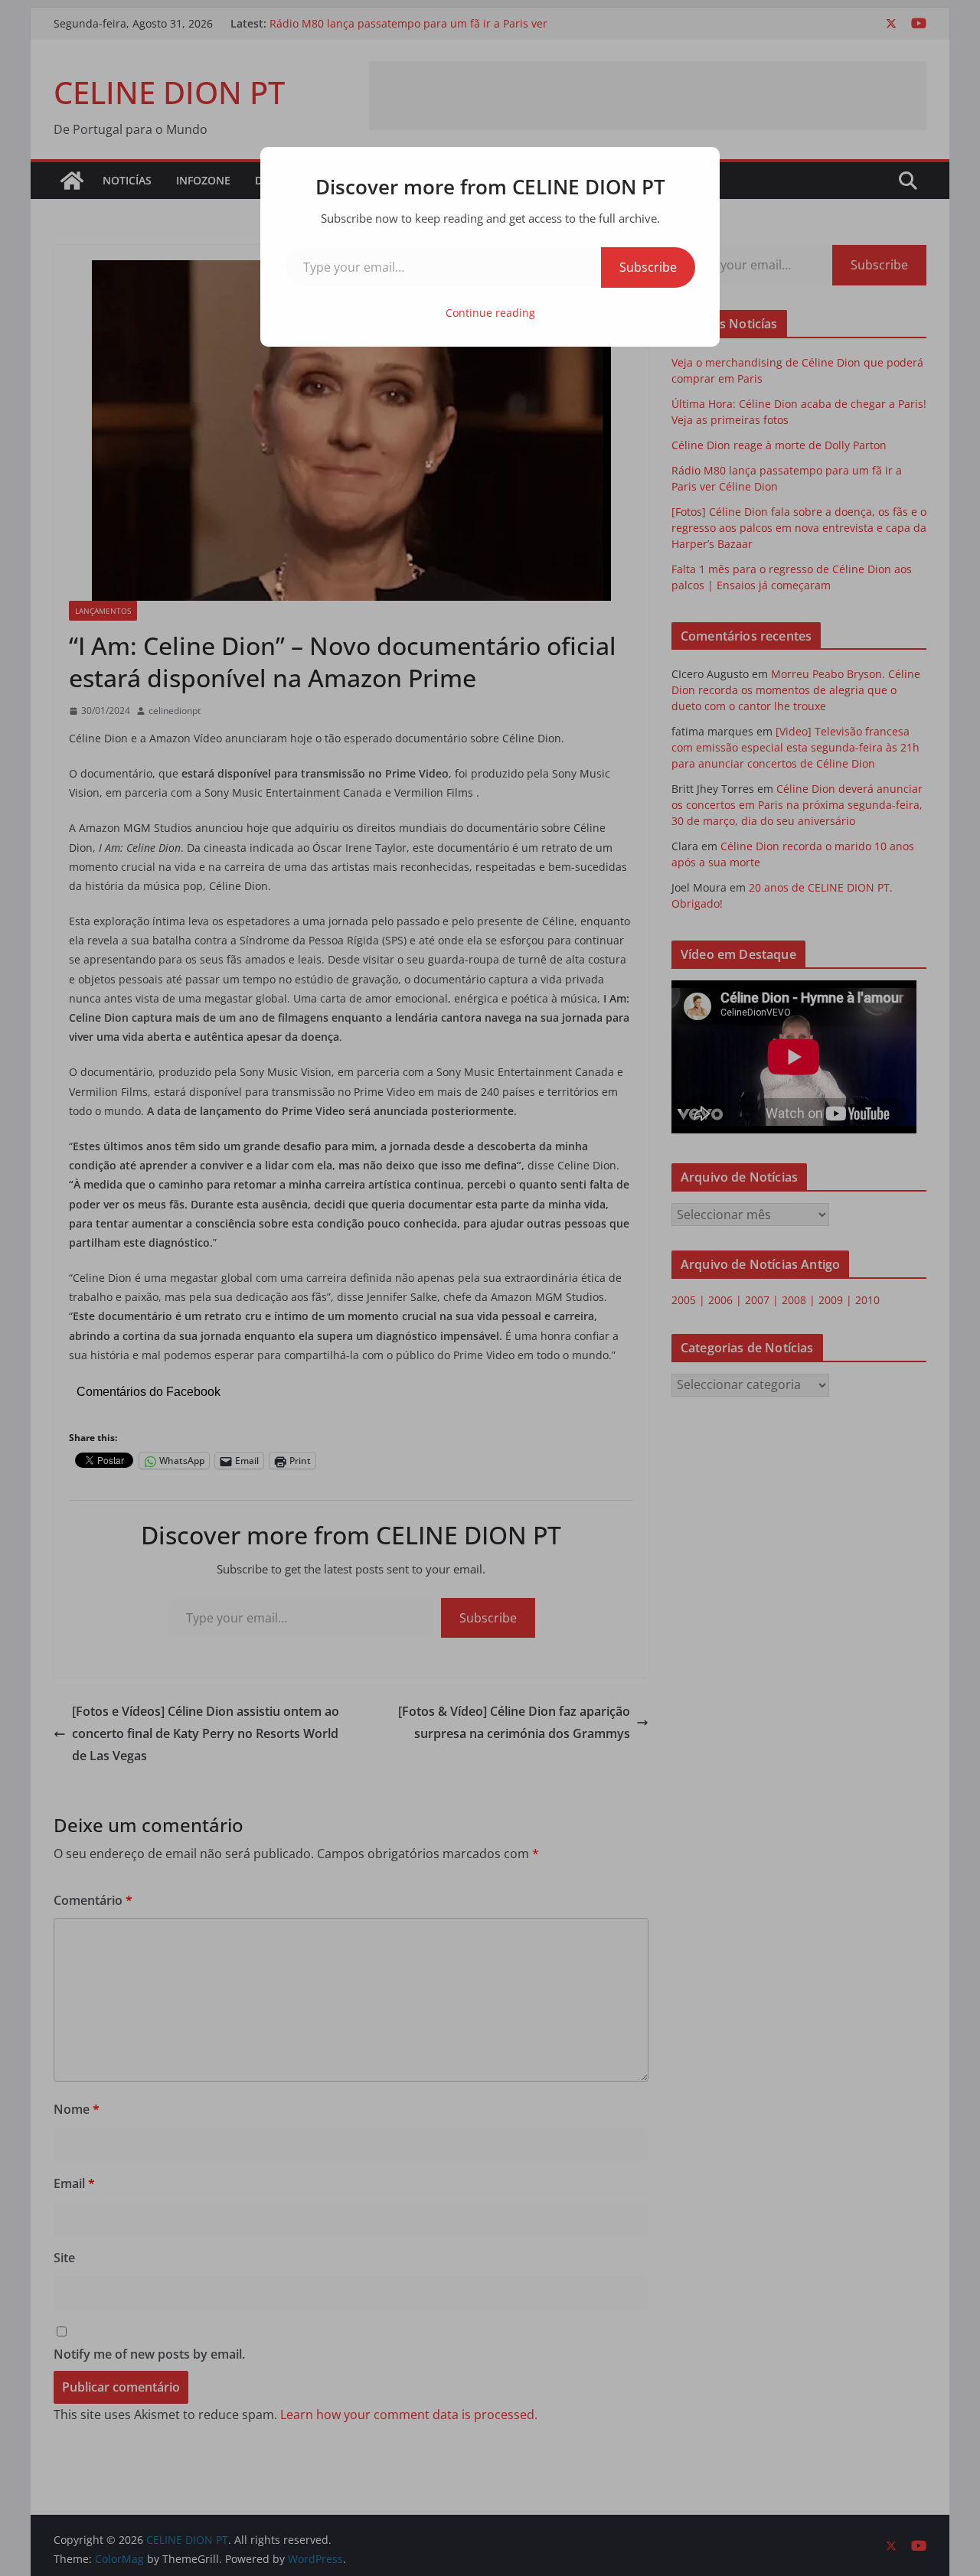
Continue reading (490, 313)
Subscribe (648, 267)
